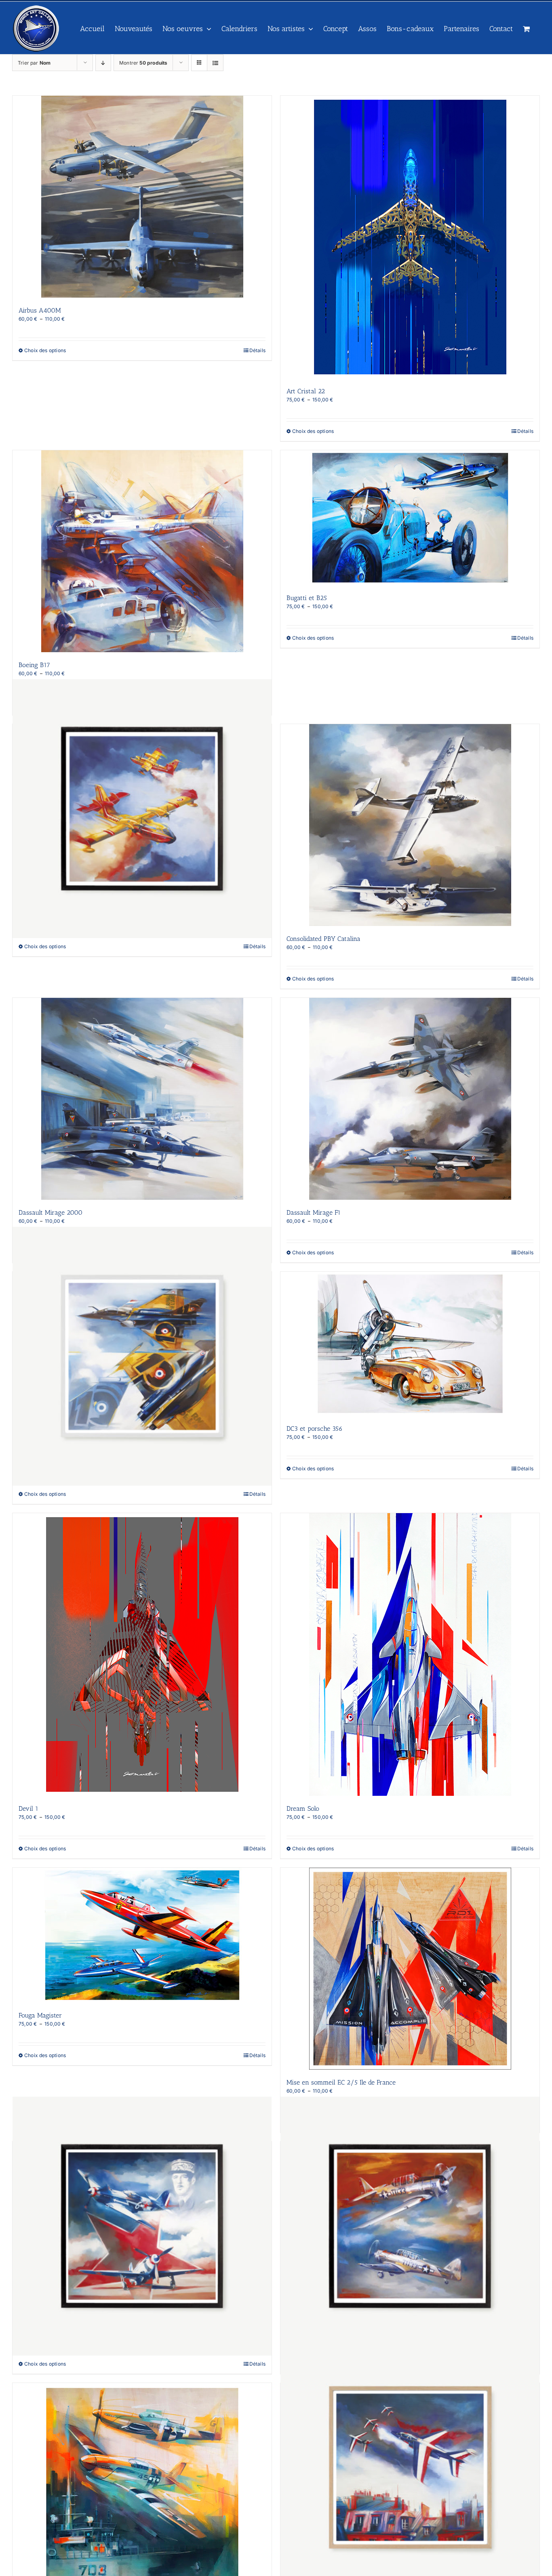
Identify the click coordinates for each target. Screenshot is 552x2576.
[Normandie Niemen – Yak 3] (142, 2226)
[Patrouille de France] (410, 2468)
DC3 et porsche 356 (315, 1429)
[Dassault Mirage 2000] (142, 1099)
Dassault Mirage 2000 (51, 1212)
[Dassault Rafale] (142, 1356)
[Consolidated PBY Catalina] (410, 825)
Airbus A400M (40, 310)
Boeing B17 (34, 665)
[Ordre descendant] (103, 63)
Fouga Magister (40, 2015)
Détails (257, 350)
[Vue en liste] (215, 63)
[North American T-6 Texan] (410, 2226)
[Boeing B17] (142, 551)
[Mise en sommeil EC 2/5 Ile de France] (410, 1969)
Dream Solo (303, 1809)
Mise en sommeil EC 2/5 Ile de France (341, 2082)
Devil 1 (28, 1809)
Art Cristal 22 (306, 391)
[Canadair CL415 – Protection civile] (142, 809)
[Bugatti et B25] (410, 518)
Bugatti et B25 (307, 598)
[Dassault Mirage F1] (410, 1099)
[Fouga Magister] (142, 1935)
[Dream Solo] (410, 1654)
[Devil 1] (142, 1654)
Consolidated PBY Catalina (323, 939)
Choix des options (45, 350)
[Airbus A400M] (142, 197)
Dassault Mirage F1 (314, 1212)
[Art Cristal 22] (410, 237)
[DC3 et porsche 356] (410, 1344)
